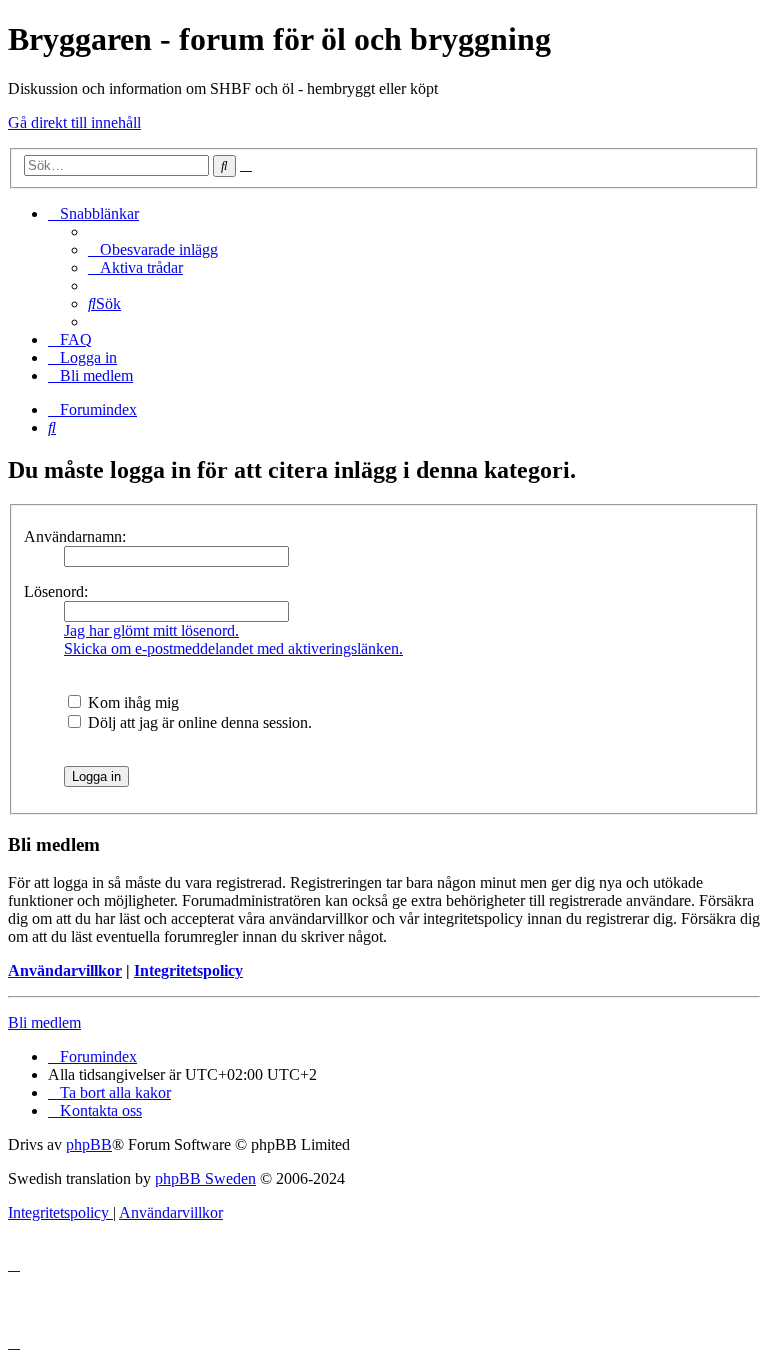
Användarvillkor (65, 970)
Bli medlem (44, 1022)
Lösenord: (56, 591)
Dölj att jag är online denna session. (198, 722)
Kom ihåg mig (131, 702)
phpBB (89, 1144)
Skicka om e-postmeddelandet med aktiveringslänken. (233, 648)
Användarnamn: (75, 536)
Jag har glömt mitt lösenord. (151, 630)
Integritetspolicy (188, 970)
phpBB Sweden (205, 1178)
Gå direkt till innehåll (74, 122)
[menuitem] (153, 249)
